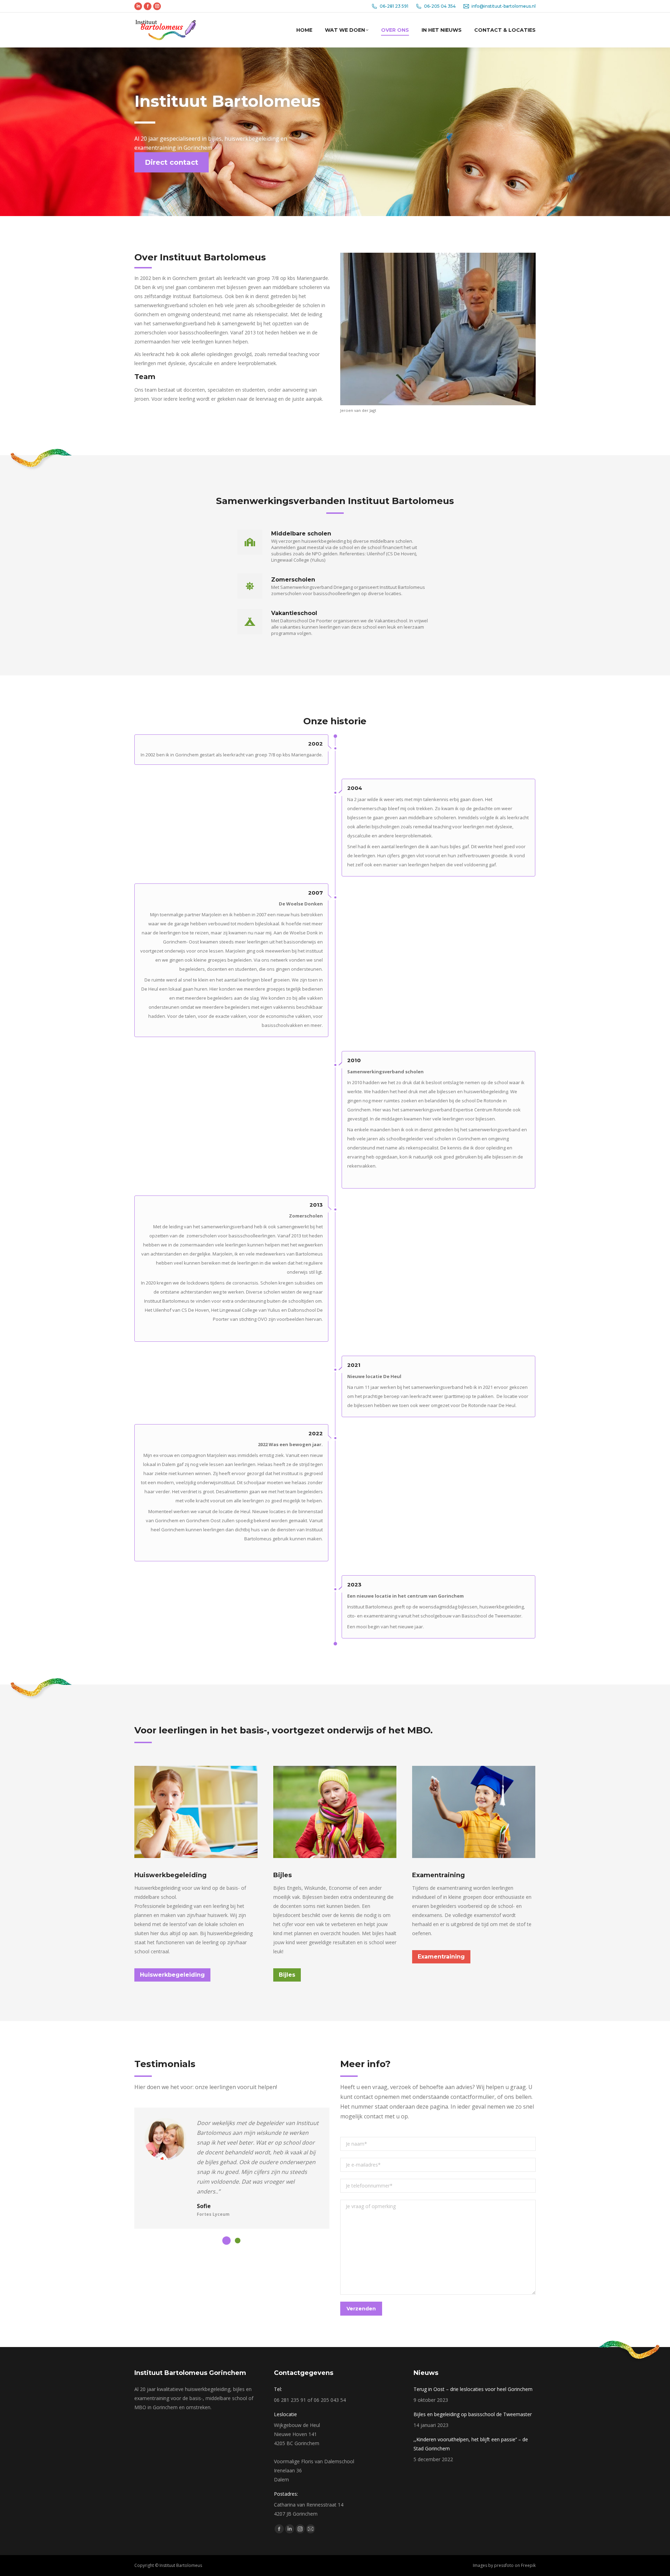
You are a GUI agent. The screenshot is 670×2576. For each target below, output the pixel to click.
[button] (226, 2241)
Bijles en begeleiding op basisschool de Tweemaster (473, 2414)
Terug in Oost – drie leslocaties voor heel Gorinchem (473, 2389)
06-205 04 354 (440, 6)
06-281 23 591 (394, 6)
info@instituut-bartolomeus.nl (504, 6)
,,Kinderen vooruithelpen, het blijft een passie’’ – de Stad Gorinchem (471, 2444)
